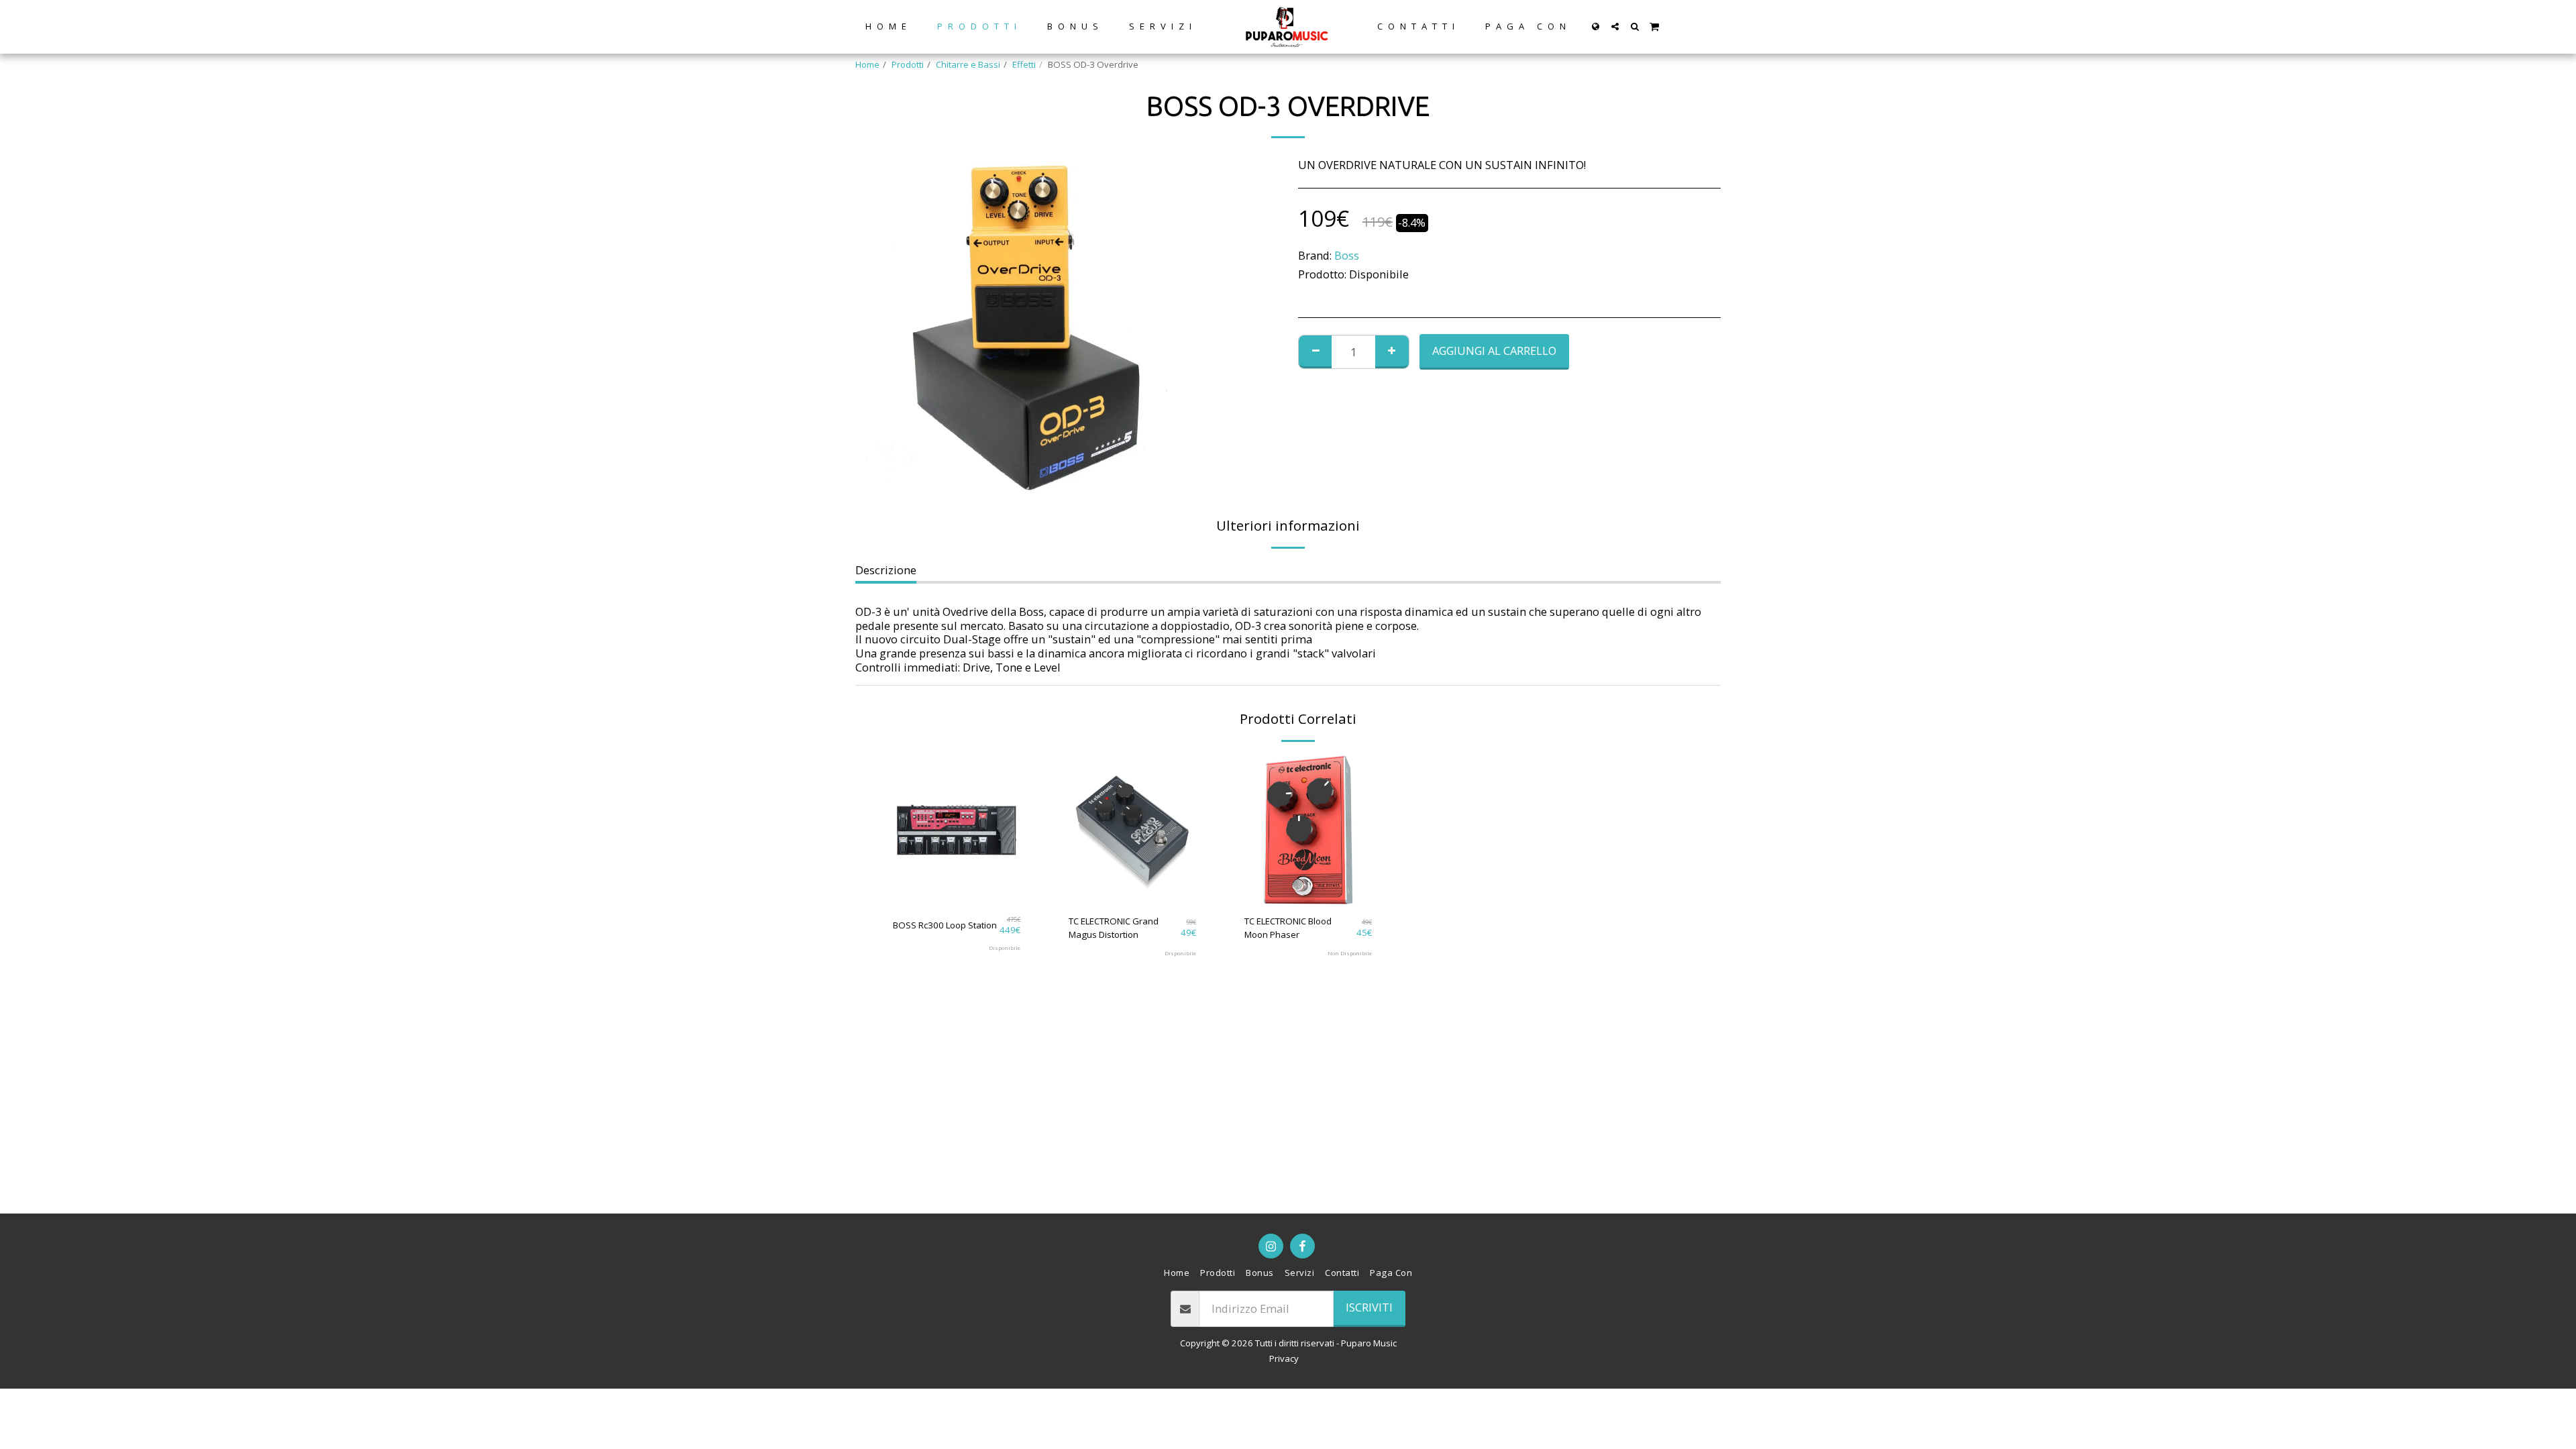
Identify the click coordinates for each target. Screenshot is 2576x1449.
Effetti (1024, 64)
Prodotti (908, 64)
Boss (1347, 255)
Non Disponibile (1350, 953)
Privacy (1284, 1358)
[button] (1615, 26)
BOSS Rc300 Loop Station (945, 925)
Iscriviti (1369, 1307)
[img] (957, 830)
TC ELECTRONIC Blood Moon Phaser (1288, 928)
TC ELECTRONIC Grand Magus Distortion (1114, 928)
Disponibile (1005, 948)
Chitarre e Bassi (968, 64)
